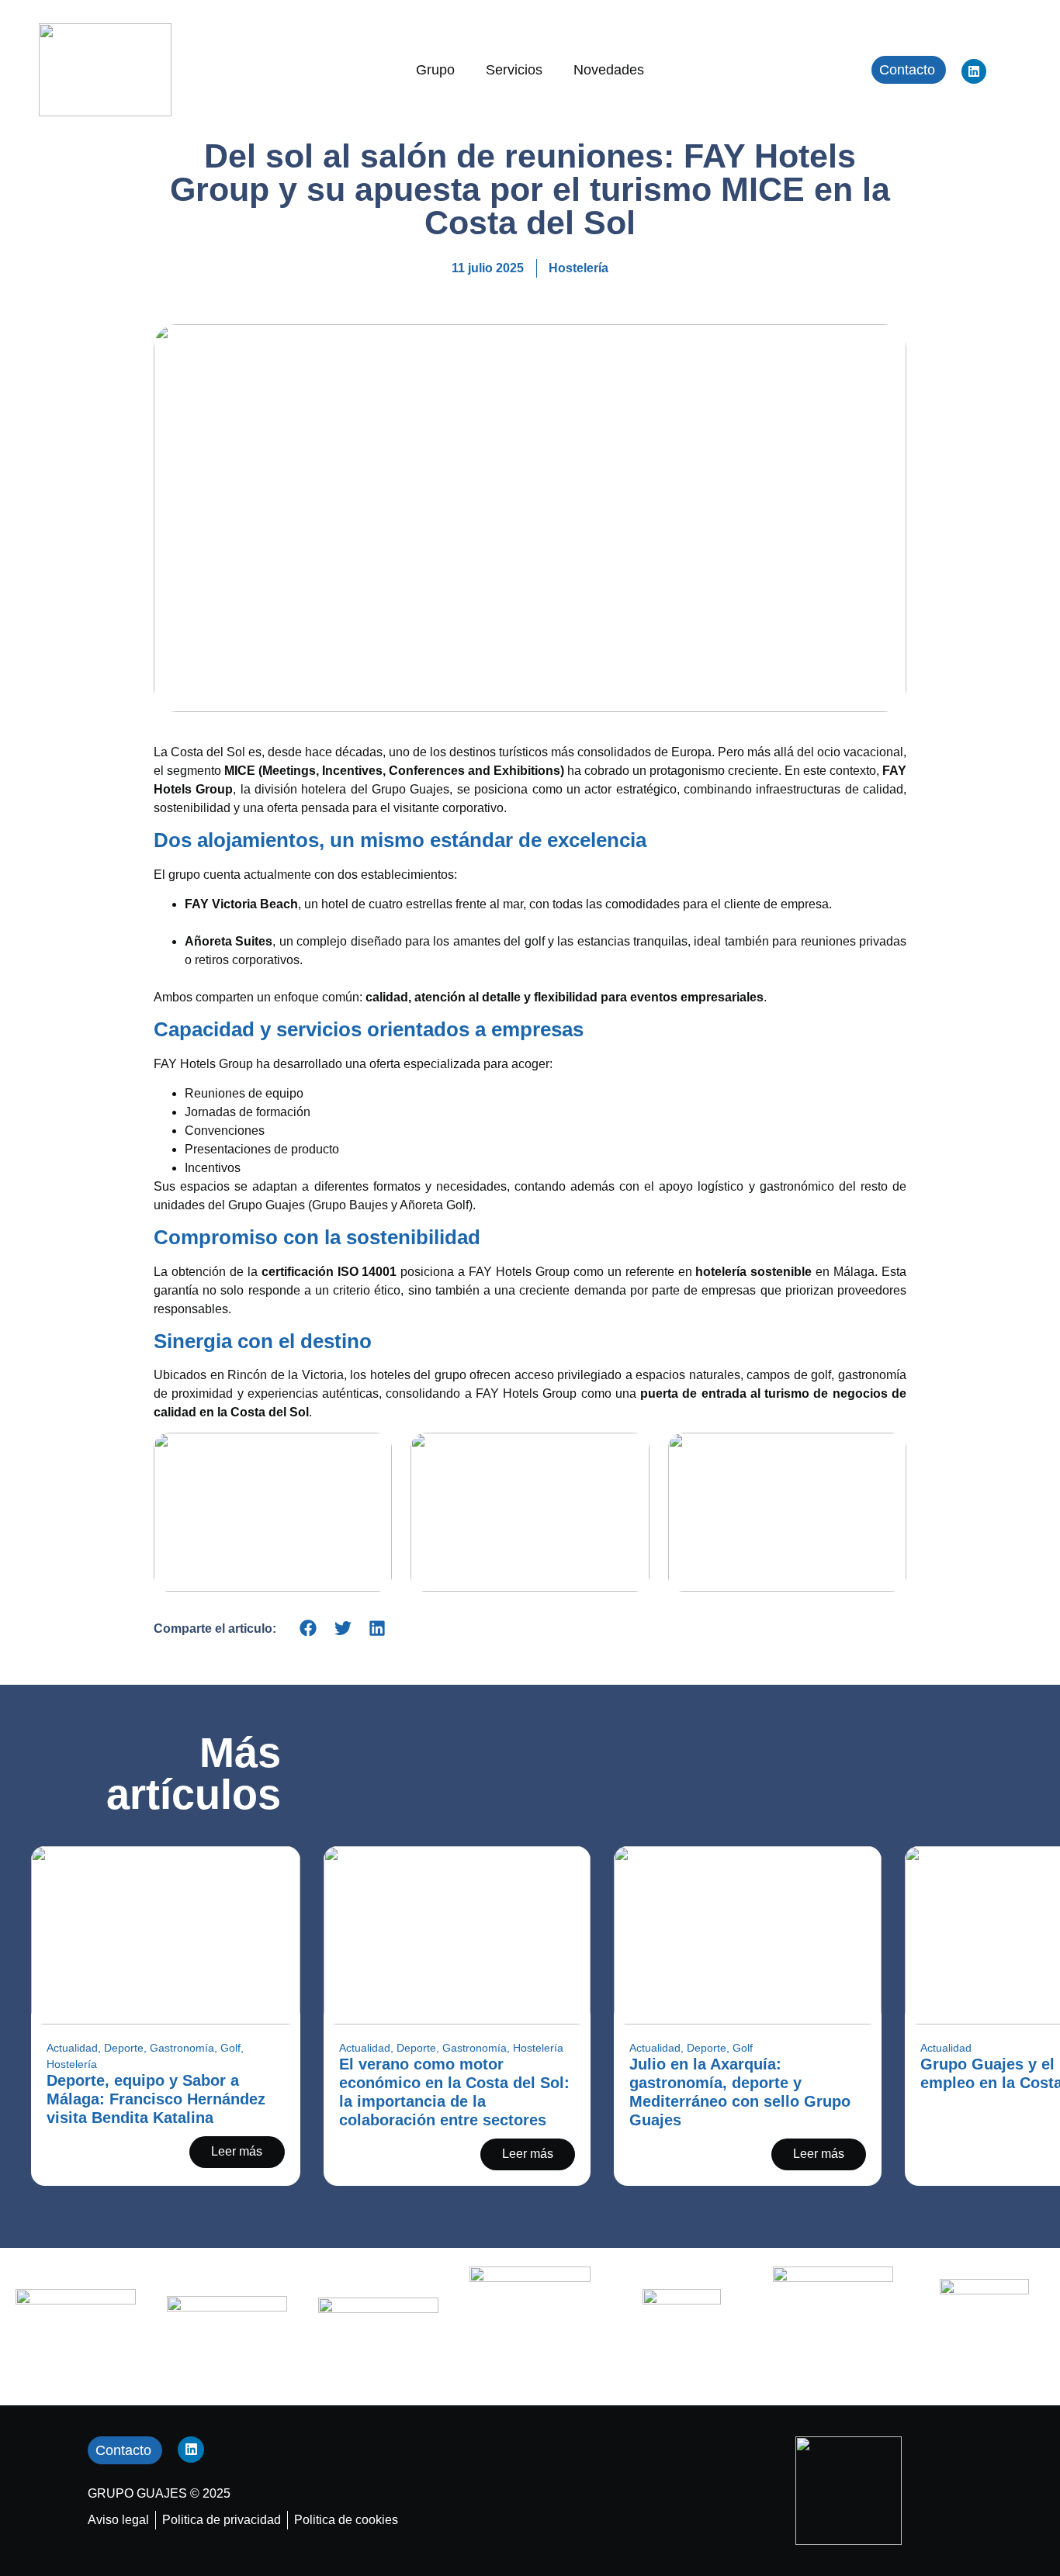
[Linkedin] (974, 71)
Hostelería (578, 268)
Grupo (435, 70)
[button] (308, 1629)
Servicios (514, 70)
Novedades (609, 70)
